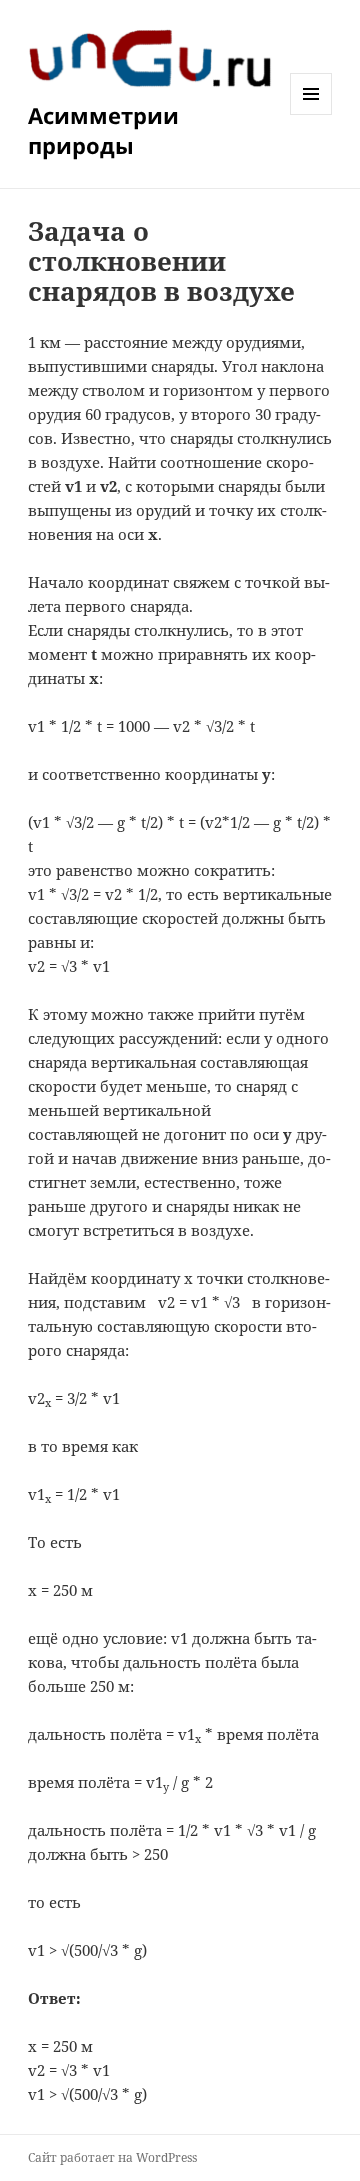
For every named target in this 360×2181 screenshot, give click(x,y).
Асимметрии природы (103, 130)
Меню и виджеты (311, 114)
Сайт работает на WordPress (112, 2157)
